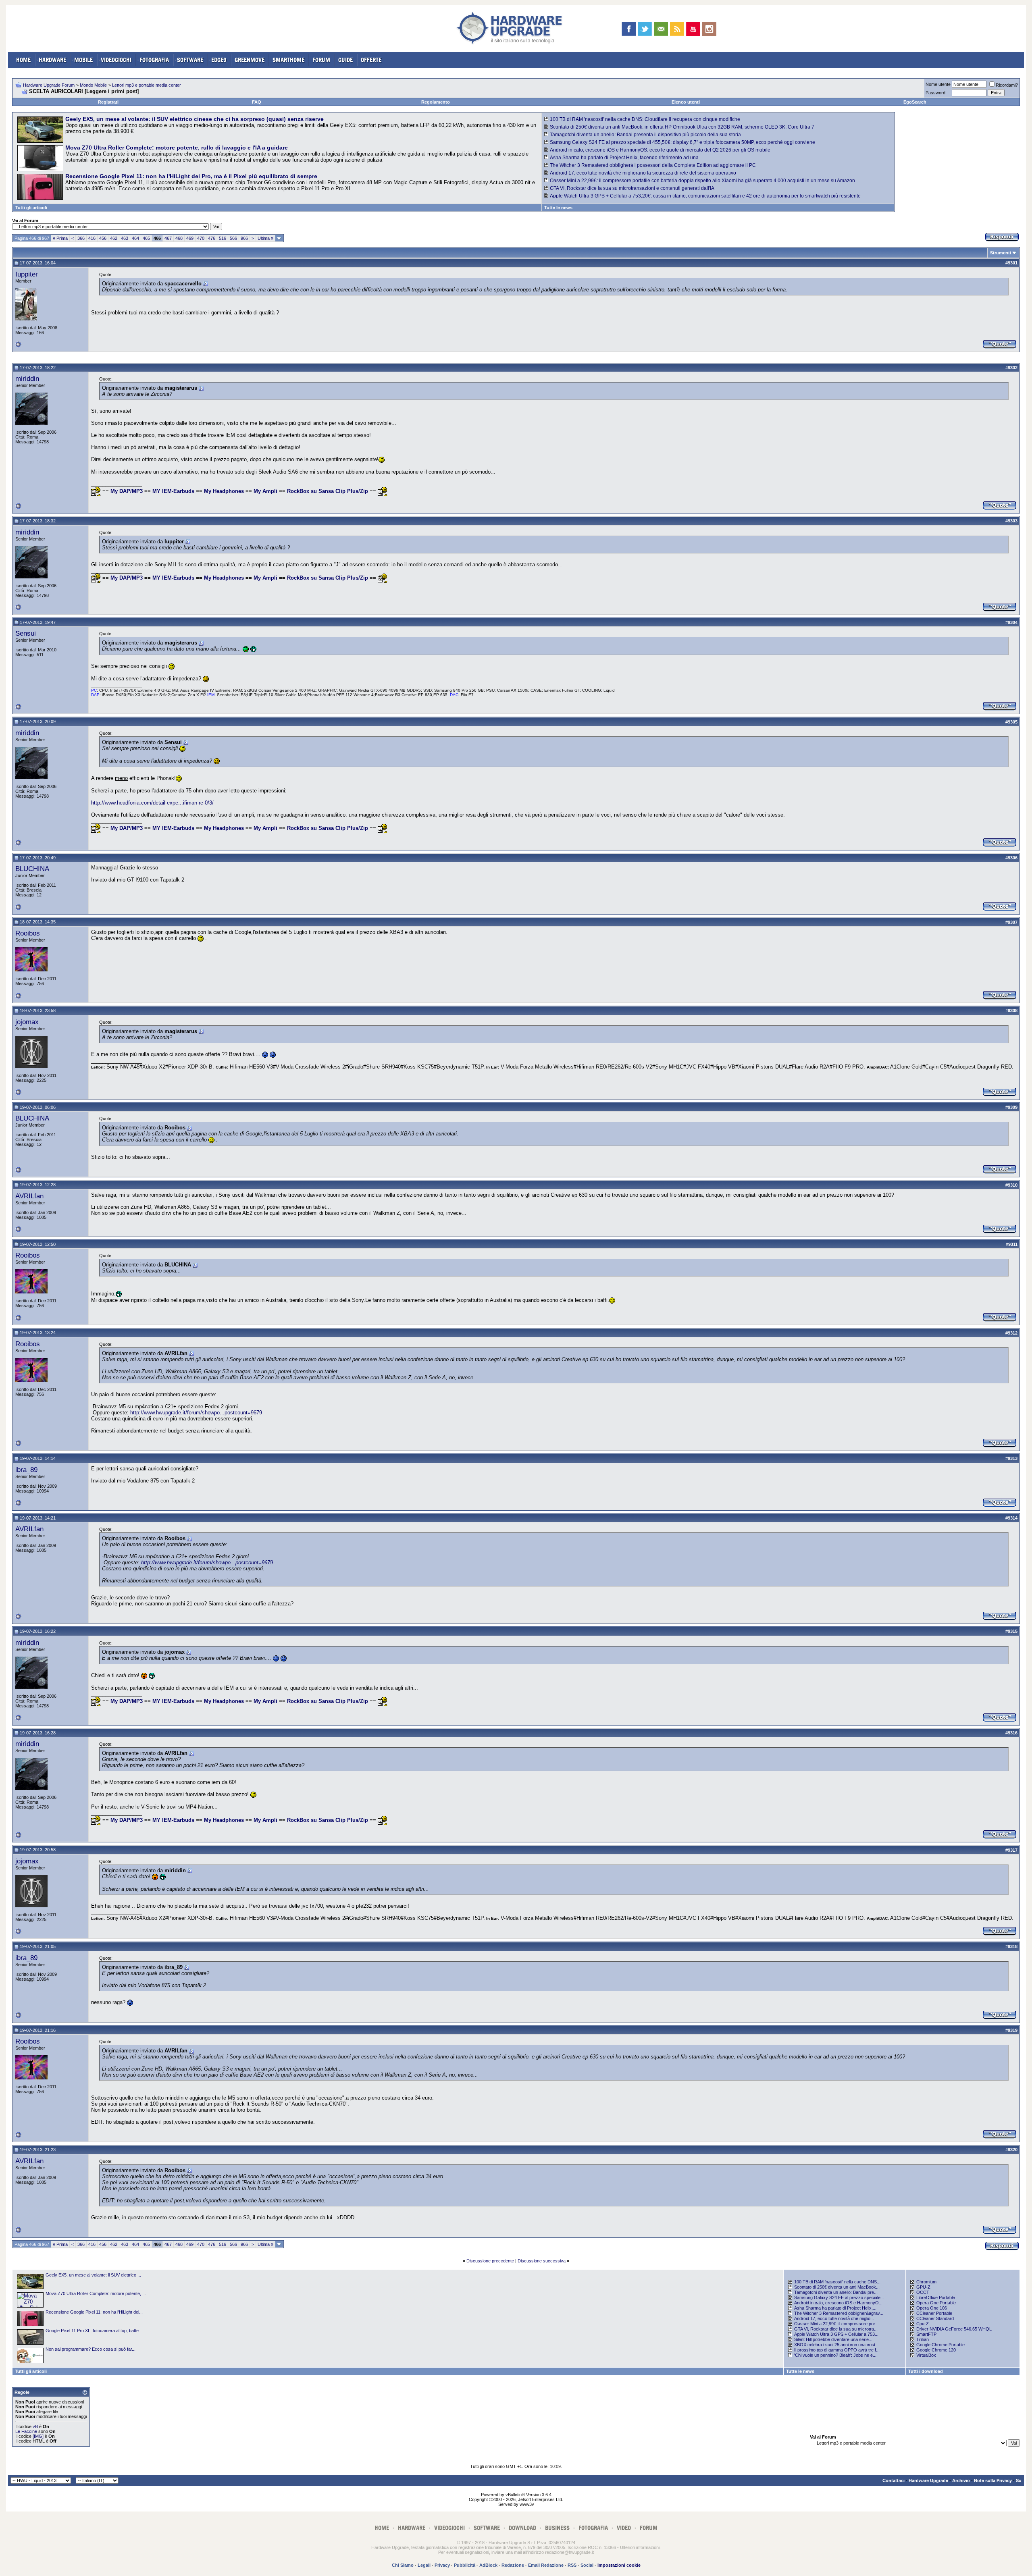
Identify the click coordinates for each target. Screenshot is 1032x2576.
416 (92, 238)
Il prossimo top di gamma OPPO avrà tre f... (837, 2350)
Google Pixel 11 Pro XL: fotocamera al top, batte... (94, 2331)
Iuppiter (27, 274)
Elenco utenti (686, 102)
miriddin (27, 378)
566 (233, 238)
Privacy (442, 2565)
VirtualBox (926, 2355)
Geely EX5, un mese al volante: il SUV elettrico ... (93, 2275)
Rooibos (28, 933)
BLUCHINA (32, 869)
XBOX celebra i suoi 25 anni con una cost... (836, 2345)
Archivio (961, 2480)
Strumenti (1001, 253)
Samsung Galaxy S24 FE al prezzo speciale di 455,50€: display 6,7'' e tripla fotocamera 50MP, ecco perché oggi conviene (682, 142)
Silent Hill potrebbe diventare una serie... (833, 2339)
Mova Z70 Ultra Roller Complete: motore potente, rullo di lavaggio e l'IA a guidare (177, 148)
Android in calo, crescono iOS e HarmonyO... (838, 2303)
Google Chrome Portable (940, 2345)
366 (81, 238)
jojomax (27, 1022)
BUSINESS (557, 2528)
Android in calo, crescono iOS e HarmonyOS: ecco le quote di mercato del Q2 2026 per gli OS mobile (660, 150)
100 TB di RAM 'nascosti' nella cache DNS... (837, 2282)
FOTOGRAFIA (154, 60)
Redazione (513, 2565)
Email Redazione (546, 2565)
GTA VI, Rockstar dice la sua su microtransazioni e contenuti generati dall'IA (632, 188)
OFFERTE (371, 60)
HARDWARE (52, 60)
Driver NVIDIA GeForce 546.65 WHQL (954, 2329)
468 (179, 238)
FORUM (321, 60)
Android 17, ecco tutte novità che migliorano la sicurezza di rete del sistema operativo (643, 173)
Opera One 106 (932, 2308)
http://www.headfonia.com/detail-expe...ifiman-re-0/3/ (152, 803)
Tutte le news (558, 208)
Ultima (265, 238)
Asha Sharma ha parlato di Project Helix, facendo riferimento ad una (624, 158)
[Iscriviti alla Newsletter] (661, 29)
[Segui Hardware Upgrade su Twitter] (645, 29)
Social (587, 2565)
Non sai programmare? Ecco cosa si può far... (91, 2349)
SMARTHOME (288, 60)
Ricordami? (1007, 85)
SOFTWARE (190, 60)
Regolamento (436, 102)
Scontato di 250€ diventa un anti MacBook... (837, 2287)
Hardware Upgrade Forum (49, 85)
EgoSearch (915, 102)
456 (103, 238)
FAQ (257, 102)
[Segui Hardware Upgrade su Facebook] (629, 29)
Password (935, 93)
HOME (23, 60)
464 (135, 238)
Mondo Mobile (93, 85)
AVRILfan (29, 1196)
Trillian (923, 2339)
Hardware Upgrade (928, 2480)
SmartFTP (926, 2334)
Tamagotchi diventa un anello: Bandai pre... (836, 2292)
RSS (572, 2565)
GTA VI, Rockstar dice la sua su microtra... (836, 2329)
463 (125, 238)
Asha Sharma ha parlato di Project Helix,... (835, 2308)
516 (223, 238)
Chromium (926, 2282)
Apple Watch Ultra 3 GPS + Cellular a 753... (836, 2334)
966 (244, 238)
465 (146, 238)
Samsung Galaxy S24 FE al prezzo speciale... (839, 2297)
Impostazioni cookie (619, 2565)
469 (190, 238)
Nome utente (938, 84)
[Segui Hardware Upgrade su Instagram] (709, 29)
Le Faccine (26, 2431)
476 (212, 238)
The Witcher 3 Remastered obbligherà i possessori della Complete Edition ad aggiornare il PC (653, 165)
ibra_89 (26, 1470)
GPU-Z (923, 2287)
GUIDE (345, 60)
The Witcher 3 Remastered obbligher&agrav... (839, 2313)
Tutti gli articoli (31, 208)
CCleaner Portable (934, 2313)
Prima (60, 238)
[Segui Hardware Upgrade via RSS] (677, 29)
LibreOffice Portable (936, 2297)
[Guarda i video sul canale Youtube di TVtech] (693, 29)
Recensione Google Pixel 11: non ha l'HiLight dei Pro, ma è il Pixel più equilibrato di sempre (191, 176)
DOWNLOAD (522, 2528)
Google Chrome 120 (936, 2350)
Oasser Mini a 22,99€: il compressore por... (836, 2324)
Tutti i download (926, 2371)
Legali (424, 2565)
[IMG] (38, 2436)
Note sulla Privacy (993, 2480)
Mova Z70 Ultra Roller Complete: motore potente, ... (96, 2293)
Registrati (108, 102)
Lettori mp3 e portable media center (147, 85)
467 (168, 238)
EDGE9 (219, 60)
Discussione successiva (542, 2261)
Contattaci (894, 2480)
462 (114, 238)
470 (201, 238)
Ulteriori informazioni (640, 2547)
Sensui (26, 633)
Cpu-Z (923, 2324)
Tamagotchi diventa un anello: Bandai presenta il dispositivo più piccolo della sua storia (645, 135)
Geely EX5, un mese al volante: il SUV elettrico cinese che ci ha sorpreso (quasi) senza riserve (195, 119)
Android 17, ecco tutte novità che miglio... (834, 2318)
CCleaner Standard (935, 2318)
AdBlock (488, 2565)
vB (35, 2426)
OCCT (923, 2292)
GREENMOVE (250, 60)
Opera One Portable (936, 2303)
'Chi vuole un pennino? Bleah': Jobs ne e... (835, 2355)
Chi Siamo (403, 2565)
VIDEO (624, 2528)
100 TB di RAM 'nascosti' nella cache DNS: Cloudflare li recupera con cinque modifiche (645, 119)
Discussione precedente (490, 2261)
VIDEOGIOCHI (116, 60)
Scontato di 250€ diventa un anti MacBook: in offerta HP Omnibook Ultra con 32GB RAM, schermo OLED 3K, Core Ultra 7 (682, 127)
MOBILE (83, 60)
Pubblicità (465, 2565)
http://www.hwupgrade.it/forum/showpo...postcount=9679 (196, 1413)
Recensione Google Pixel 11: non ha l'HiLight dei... (94, 2312)
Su (1019, 2480)
